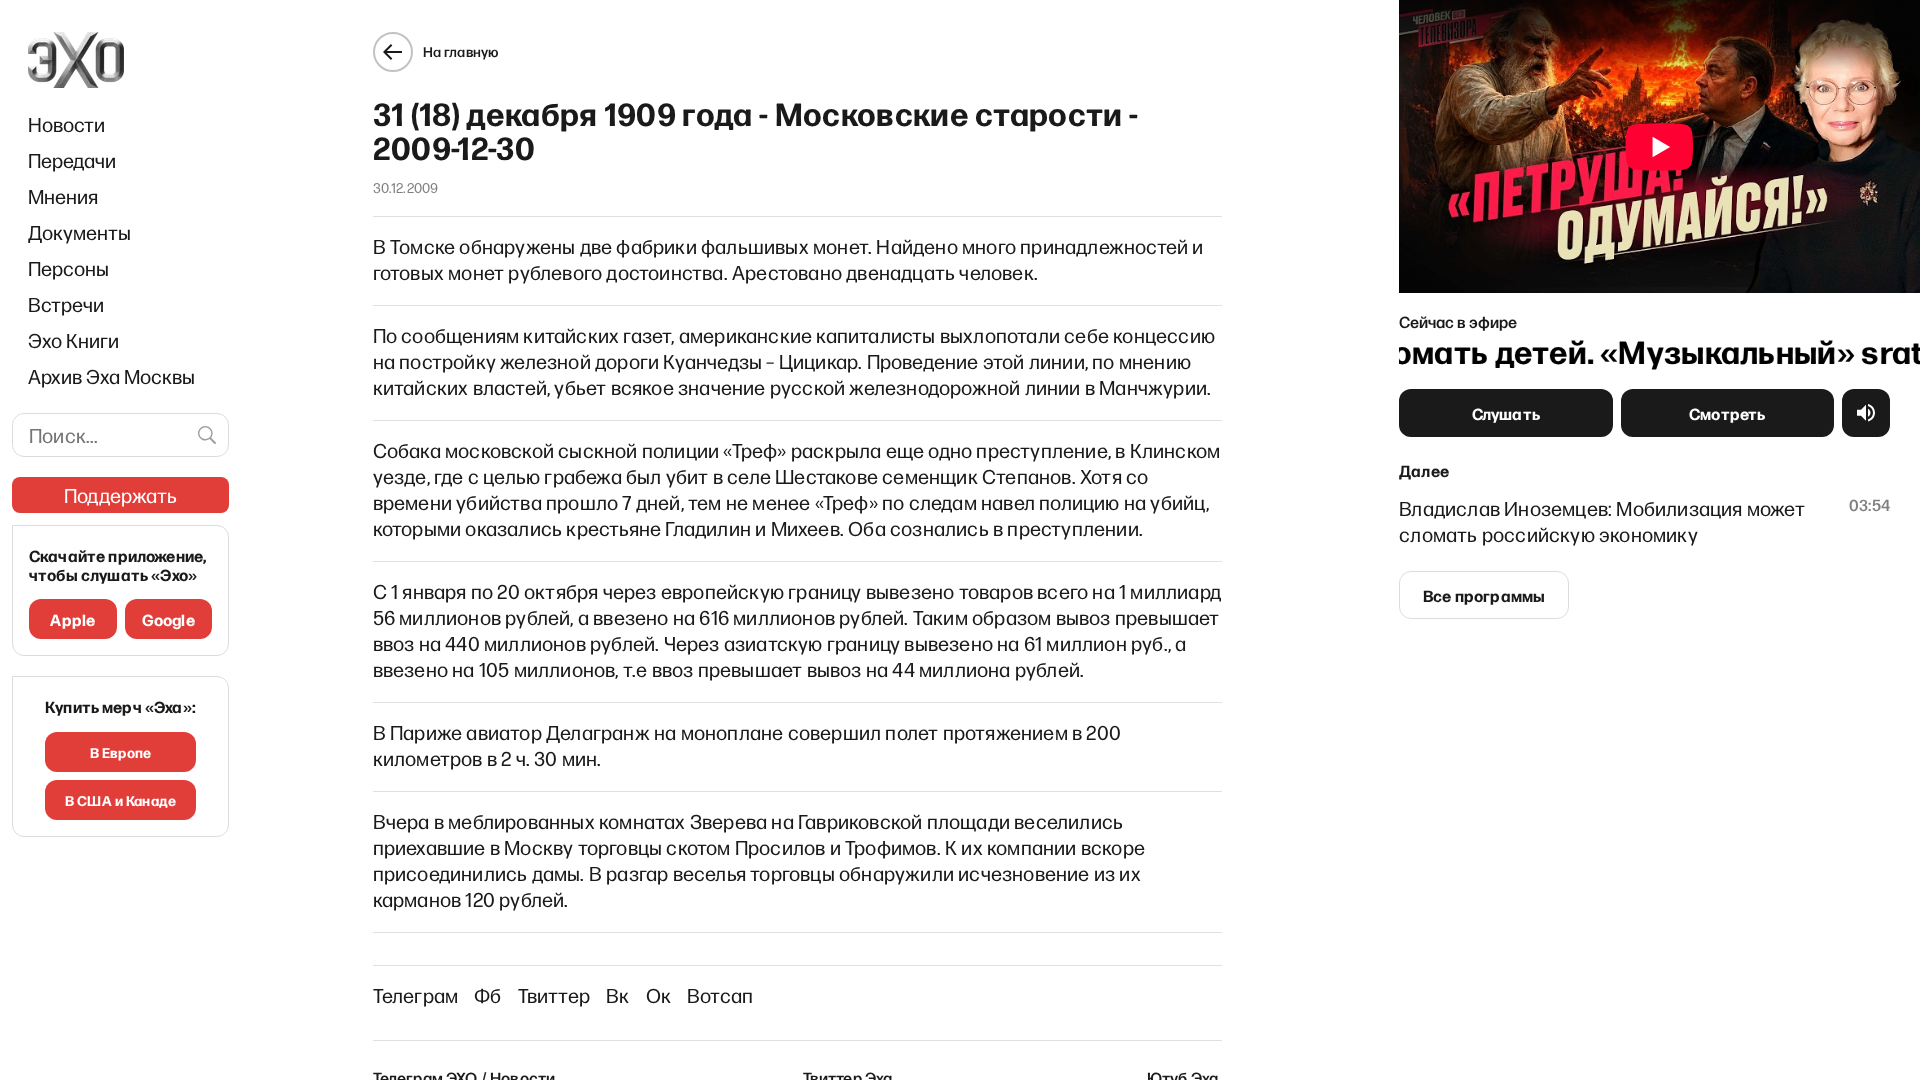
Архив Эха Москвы (111, 376)
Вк (617, 995)
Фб (487, 995)
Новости (66, 124)
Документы (79, 232)
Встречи (66, 304)
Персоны (68, 268)
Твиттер (554, 995)
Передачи (72, 160)
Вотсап (720, 995)
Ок (658, 995)
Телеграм (416, 995)
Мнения (63, 196)
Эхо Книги (73, 340)
